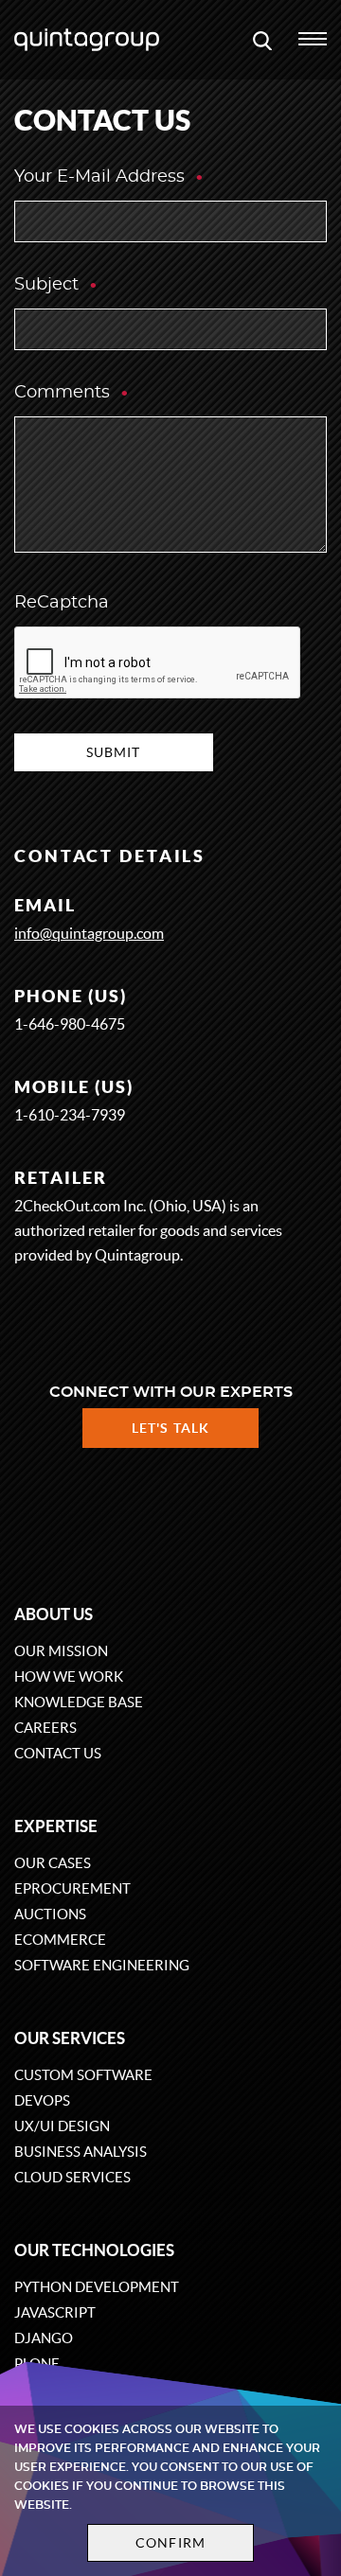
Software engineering (102, 1965)
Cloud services (72, 2177)
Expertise (56, 1826)
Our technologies (94, 2250)
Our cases (53, 1863)
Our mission (61, 1651)
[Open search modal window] (262, 40)
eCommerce (60, 1940)
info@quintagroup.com (89, 933)
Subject (49, 285)
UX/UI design (62, 2126)
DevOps (42, 2100)
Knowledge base (79, 1702)
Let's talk (170, 1428)
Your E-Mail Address (102, 177)
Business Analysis (81, 2152)
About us (54, 1614)
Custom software (83, 2075)
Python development (97, 2287)
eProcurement (72, 1888)
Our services (70, 2038)
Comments (64, 393)
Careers (45, 1728)
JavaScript (55, 2312)
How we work (69, 1676)
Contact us (58, 1753)
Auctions (50, 1914)
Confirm (170, 2543)
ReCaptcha (62, 603)
